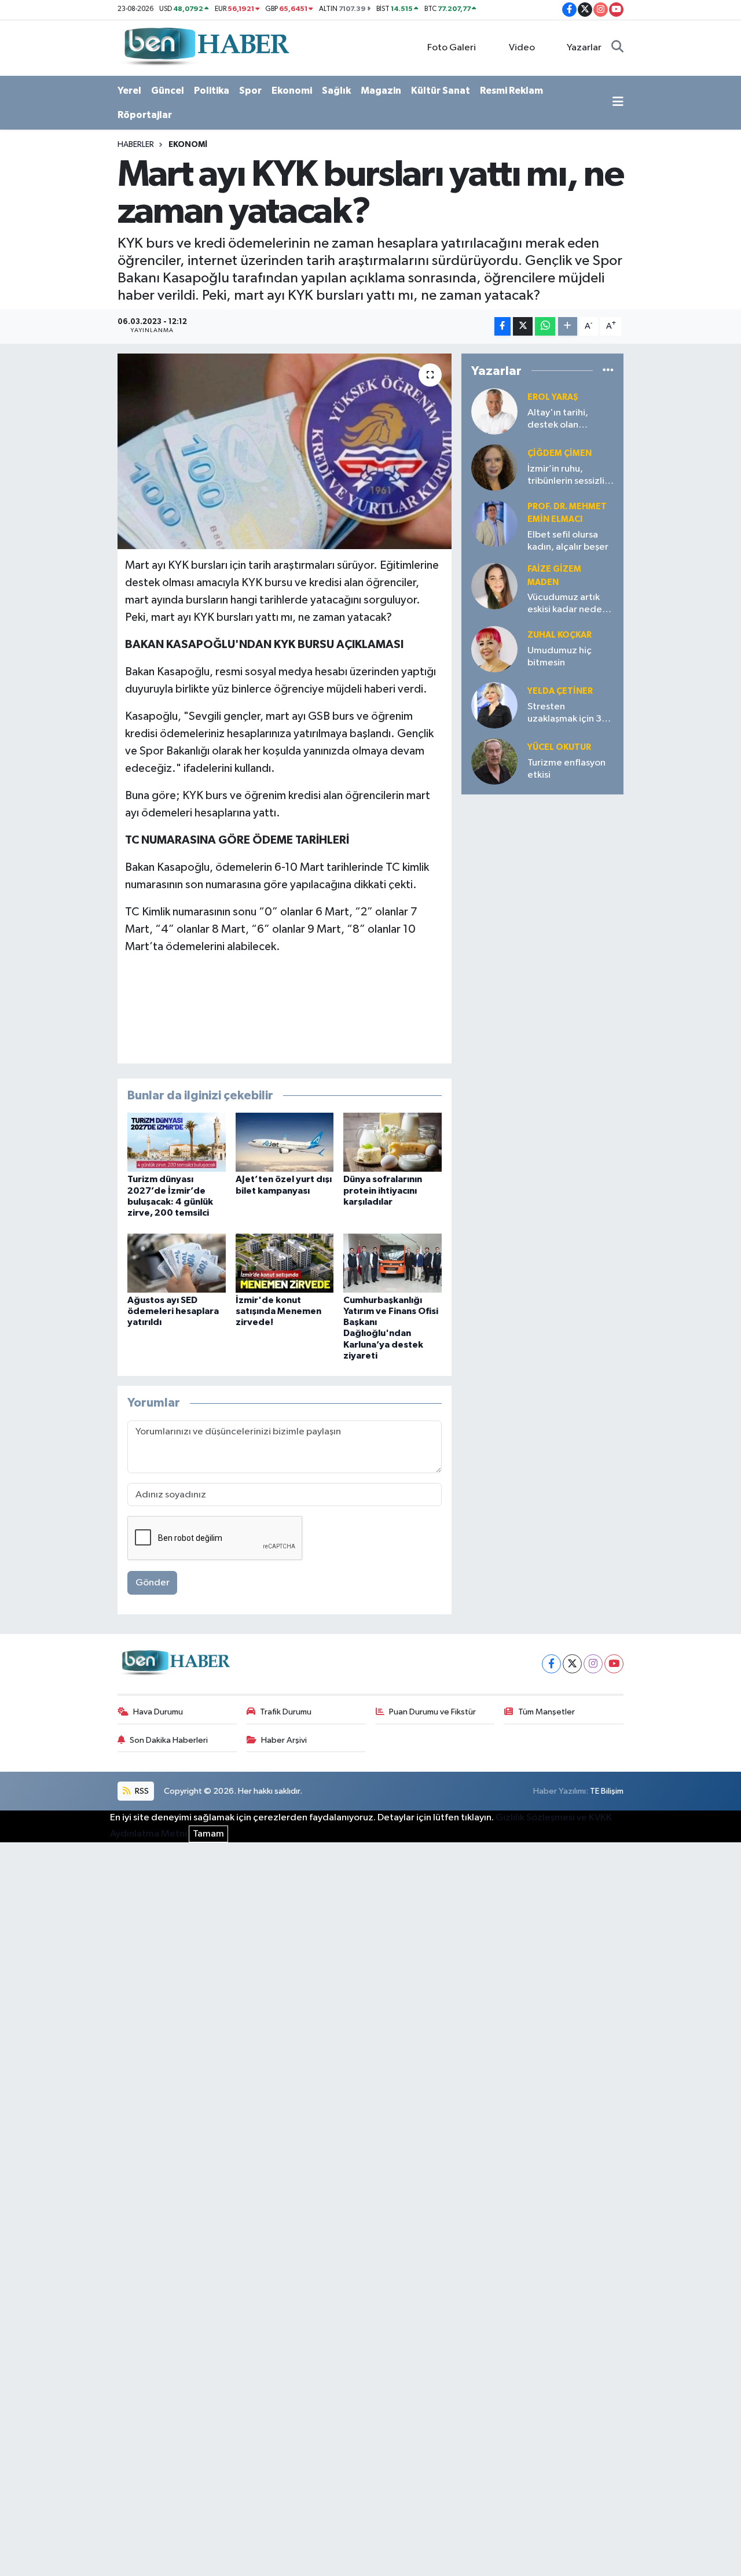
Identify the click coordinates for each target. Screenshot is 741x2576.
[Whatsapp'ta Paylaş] (545, 327)
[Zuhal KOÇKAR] (494, 649)
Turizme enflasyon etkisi (566, 769)
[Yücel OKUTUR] (494, 761)
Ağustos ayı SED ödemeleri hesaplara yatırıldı (173, 1311)
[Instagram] (593, 1664)
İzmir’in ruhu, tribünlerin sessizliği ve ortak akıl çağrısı (570, 476)
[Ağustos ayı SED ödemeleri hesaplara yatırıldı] (177, 1263)
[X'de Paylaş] (523, 327)
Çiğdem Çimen (560, 453)
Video (522, 48)
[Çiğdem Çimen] (494, 467)
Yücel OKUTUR (559, 747)
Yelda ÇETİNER (560, 691)
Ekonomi (292, 91)
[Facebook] (551, 1664)
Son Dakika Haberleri (169, 1740)
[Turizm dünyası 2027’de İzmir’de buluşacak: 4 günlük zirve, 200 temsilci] (177, 1142)
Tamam (208, 1834)
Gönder (153, 1583)
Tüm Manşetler (546, 1712)
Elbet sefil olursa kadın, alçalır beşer (568, 541)
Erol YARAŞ (553, 397)
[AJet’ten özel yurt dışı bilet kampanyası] (285, 1142)
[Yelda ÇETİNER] (494, 705)
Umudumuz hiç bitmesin (560, 657)
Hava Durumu (158, 1712)
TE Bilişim (607, 1791)
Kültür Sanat (441, 91)
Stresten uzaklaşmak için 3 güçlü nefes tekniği (569, 714)
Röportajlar (145, 115)
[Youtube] (614, 1664)
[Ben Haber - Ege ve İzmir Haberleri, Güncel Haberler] (206, 47)
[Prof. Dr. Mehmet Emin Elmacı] (494, 523)
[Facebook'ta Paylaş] (502, 327)
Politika (212, 91)
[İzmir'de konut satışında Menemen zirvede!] (285, 1263)
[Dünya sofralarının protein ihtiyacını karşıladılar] (392, 1142)
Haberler (136, 145)
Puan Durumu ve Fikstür (432, 1712)
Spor (250, 91)
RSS (141, 1791)
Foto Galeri (452, 48)
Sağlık (336, 91)
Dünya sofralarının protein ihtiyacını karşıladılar (383, 1190)
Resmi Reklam (511, 91)
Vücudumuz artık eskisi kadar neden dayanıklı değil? (567, 604)
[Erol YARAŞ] (494, 411)
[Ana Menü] (618, 103)
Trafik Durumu (286, 1712)
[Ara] (617, 48)
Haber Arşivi (284, 1740)
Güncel (168, 91)
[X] (572, 1664)
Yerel (129, 91)
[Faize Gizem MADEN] (494, 586)
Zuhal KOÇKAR (560, 635)
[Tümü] (608, 371)
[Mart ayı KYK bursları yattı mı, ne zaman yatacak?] (285, 451)
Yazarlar (584, 48)
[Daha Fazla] (568, 327)
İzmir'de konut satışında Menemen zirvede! (278, 1311)
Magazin (381, 91)
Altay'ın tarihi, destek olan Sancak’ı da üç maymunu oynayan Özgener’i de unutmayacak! (567, 420)
